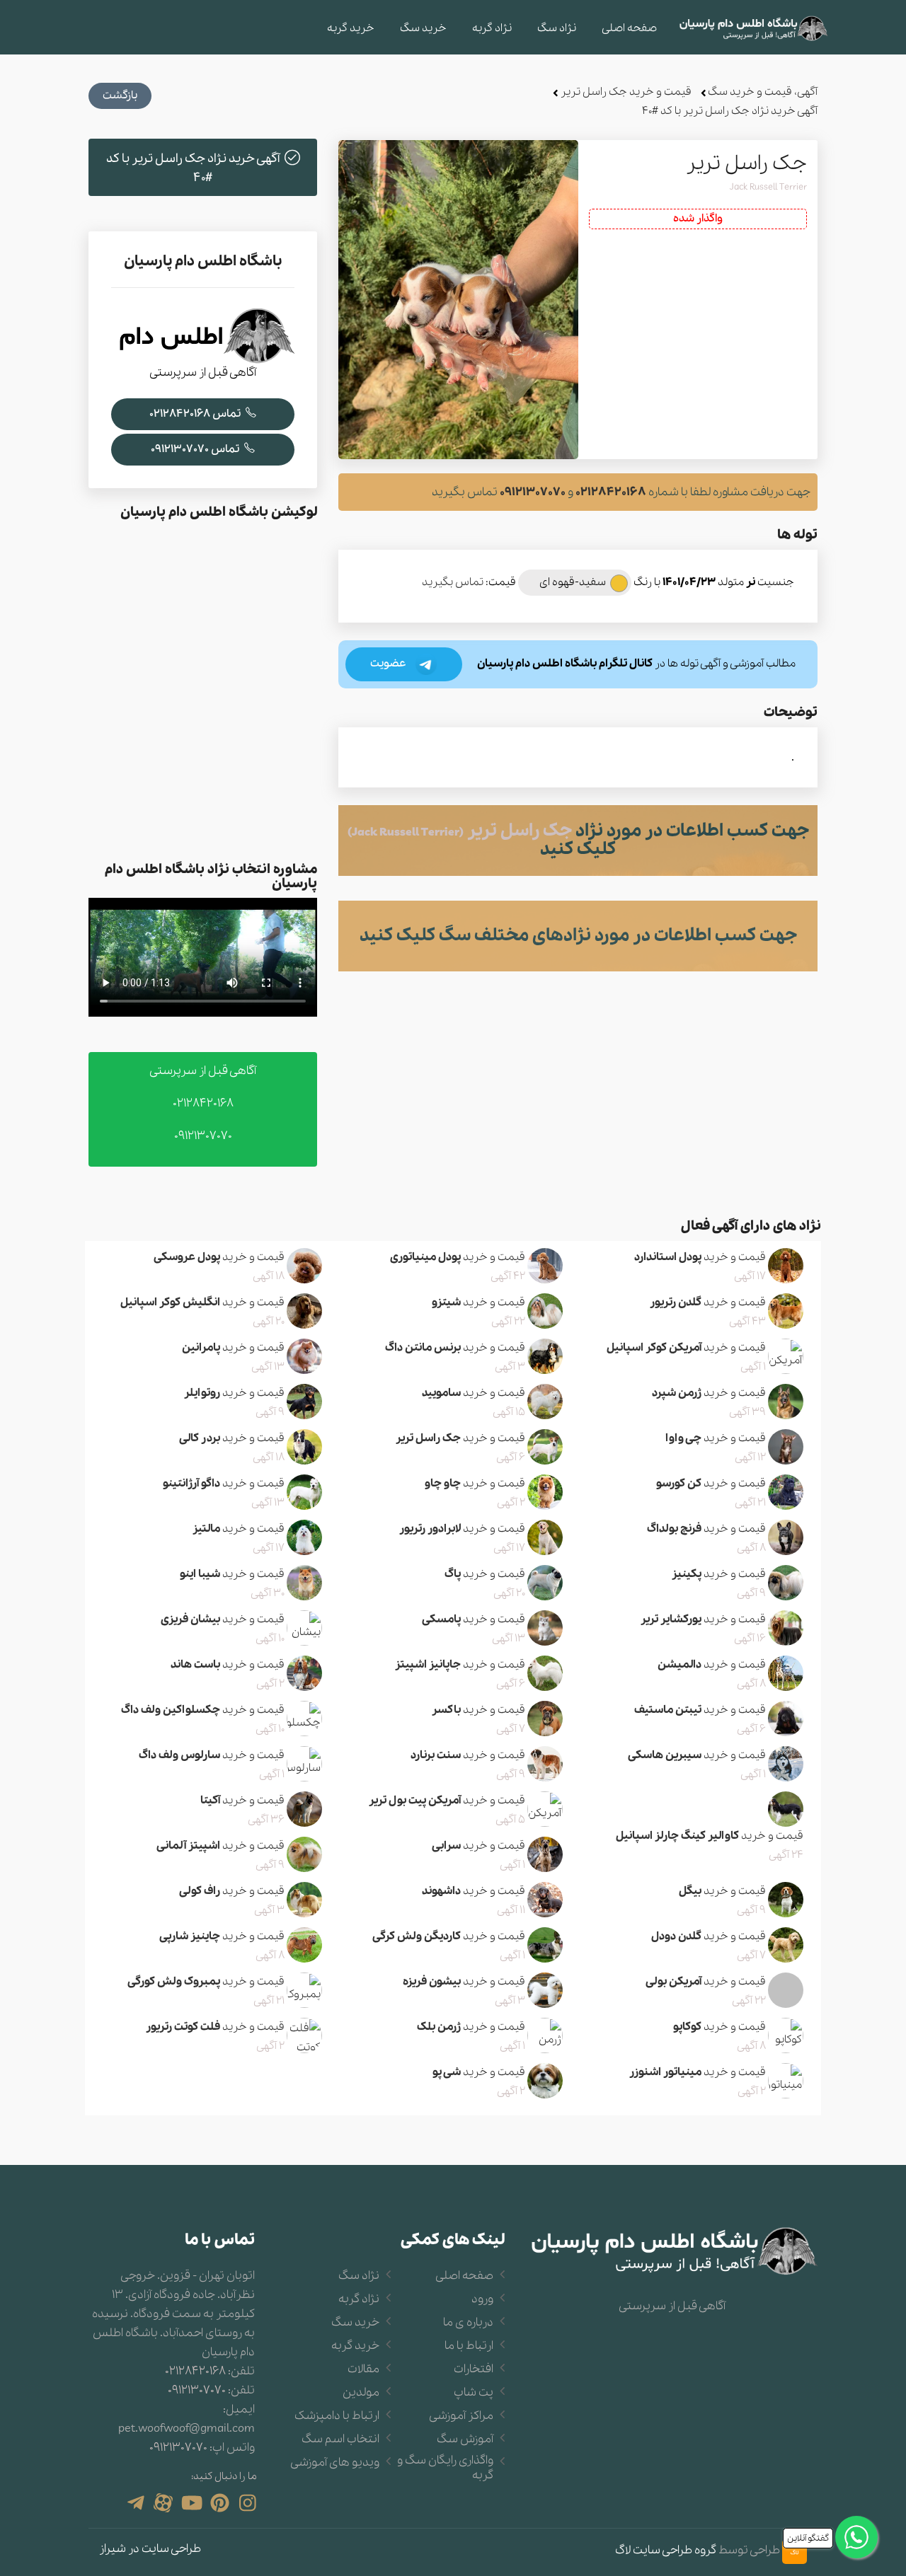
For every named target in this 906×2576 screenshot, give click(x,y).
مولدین (361, 2393)
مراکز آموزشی (461, 2416)
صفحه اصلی (629, 28)
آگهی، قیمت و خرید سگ (763, 92)
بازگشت (120, 96)
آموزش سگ (465, 2439)
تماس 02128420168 (196, 414)
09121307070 (533, 492)
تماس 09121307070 (196, 449)
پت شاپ (474, 2393)
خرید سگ (423, 28)
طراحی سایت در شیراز (150, 2549)
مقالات (363, 2369)
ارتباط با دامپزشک (337, 2416)
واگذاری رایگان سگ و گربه (445, 2468)
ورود (482, 2299)
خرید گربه (351, 28)
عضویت (389, 664)
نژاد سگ (557, 28)
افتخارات (474, 2369)
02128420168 (611, 492)
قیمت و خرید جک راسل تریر (626, 92)
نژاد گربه (492, 28)
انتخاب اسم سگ (340, 2439)
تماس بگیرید (453, 582)
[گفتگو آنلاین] (856, 2537)
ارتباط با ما (469, 2346)
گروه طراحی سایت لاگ (666, 2551)
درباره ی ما (468, 2323)
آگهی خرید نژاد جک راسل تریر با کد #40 (730, 111)
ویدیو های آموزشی (335, 2463)
